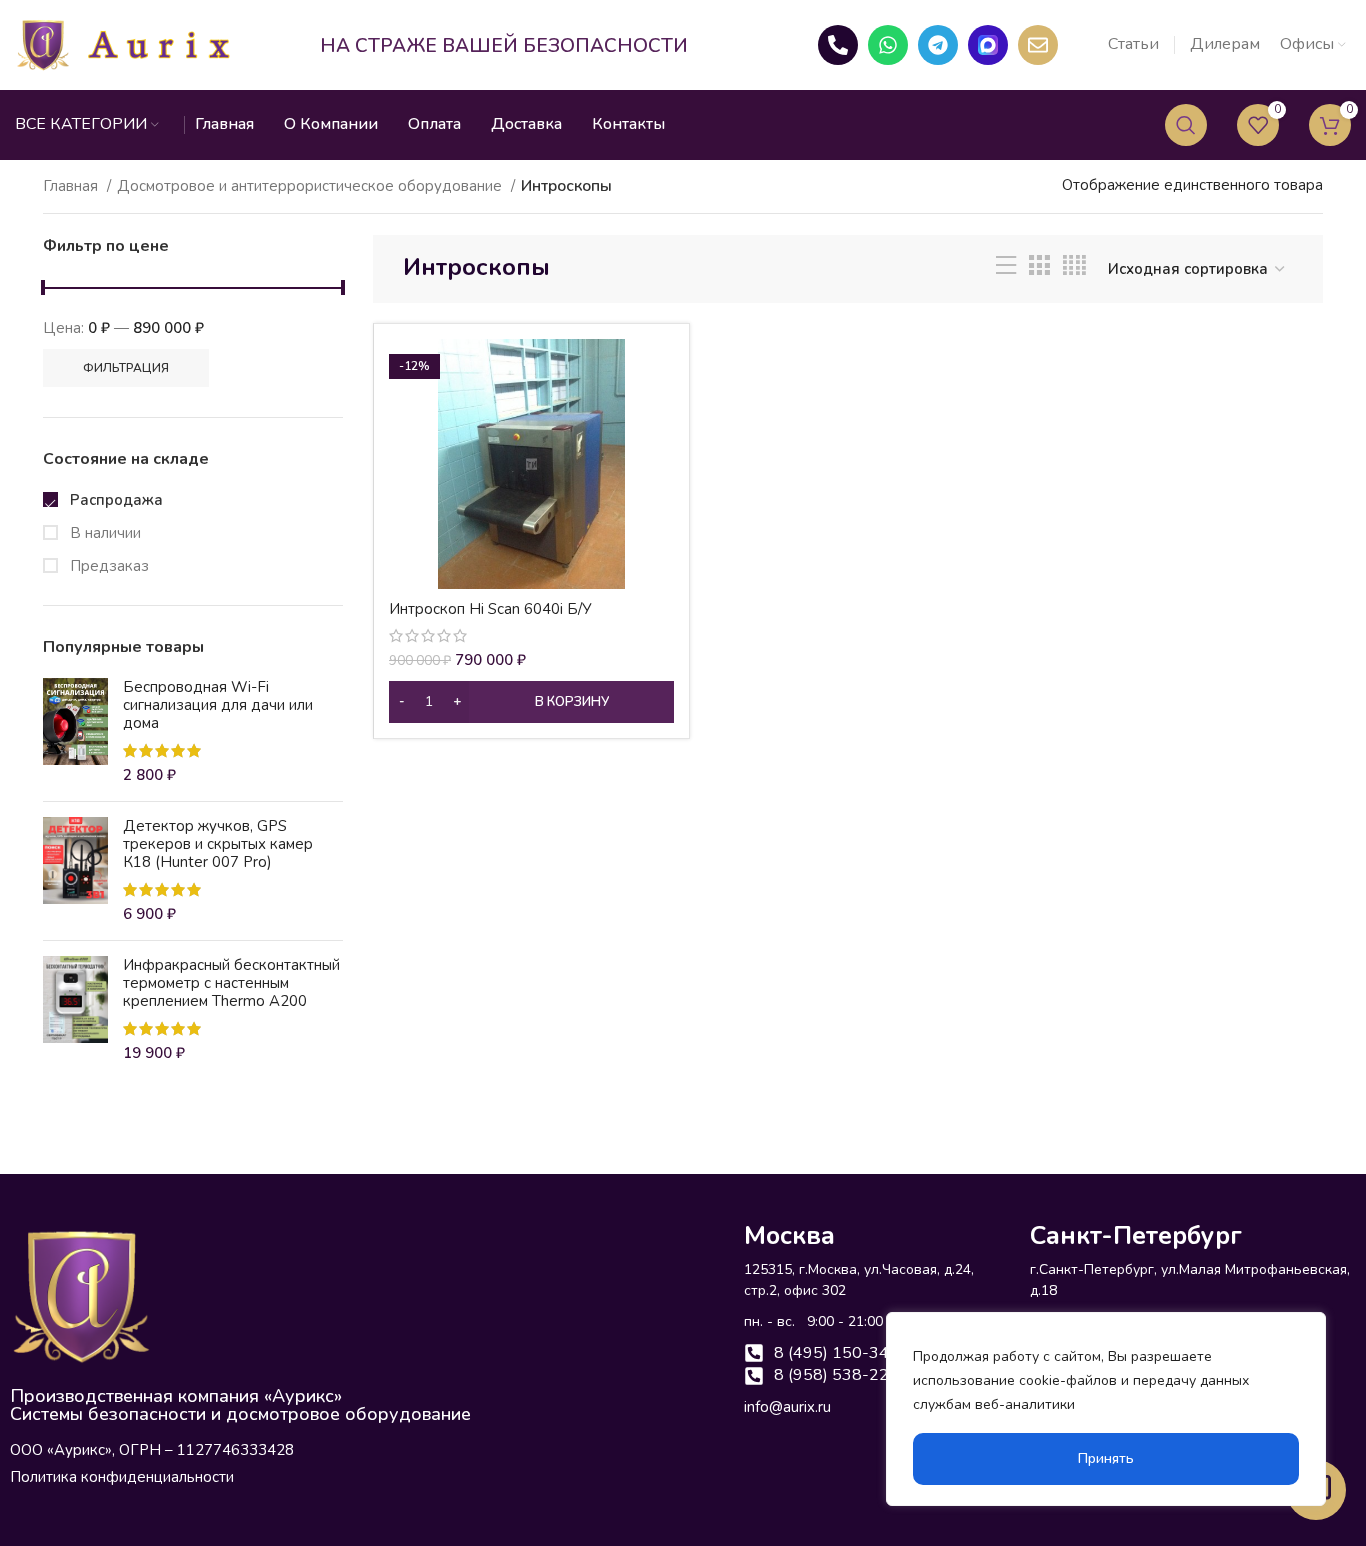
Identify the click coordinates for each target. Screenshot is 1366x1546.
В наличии (103, 533)
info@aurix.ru (787, 1407)
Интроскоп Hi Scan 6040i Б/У (490, 609)
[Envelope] (1038, 45)
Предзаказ (107, 566)
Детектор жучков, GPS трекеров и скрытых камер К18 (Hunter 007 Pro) (218, 844)
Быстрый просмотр (659, 371)
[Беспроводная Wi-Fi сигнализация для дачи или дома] (75, 732)
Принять (1106, 1458)
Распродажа (114, 500)
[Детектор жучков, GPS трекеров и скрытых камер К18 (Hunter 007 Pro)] (75, 871)
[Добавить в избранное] (659, 416)
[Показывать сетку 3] (1039, 269)
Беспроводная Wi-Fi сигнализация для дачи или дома (218, 705)
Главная (72, 186)
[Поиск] (1186, 125)
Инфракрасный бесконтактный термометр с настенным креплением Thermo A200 (231, 983)
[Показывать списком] (1006, 269)
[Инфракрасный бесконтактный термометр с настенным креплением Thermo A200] (75, 1010)
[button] (531, 702)
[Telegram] (938, 45)
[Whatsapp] (888, 45)
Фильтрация (126, 368)
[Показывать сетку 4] (1074, 269)
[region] (1106, 1409)
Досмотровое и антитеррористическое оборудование (311, 186)
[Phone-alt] (838, 45)
